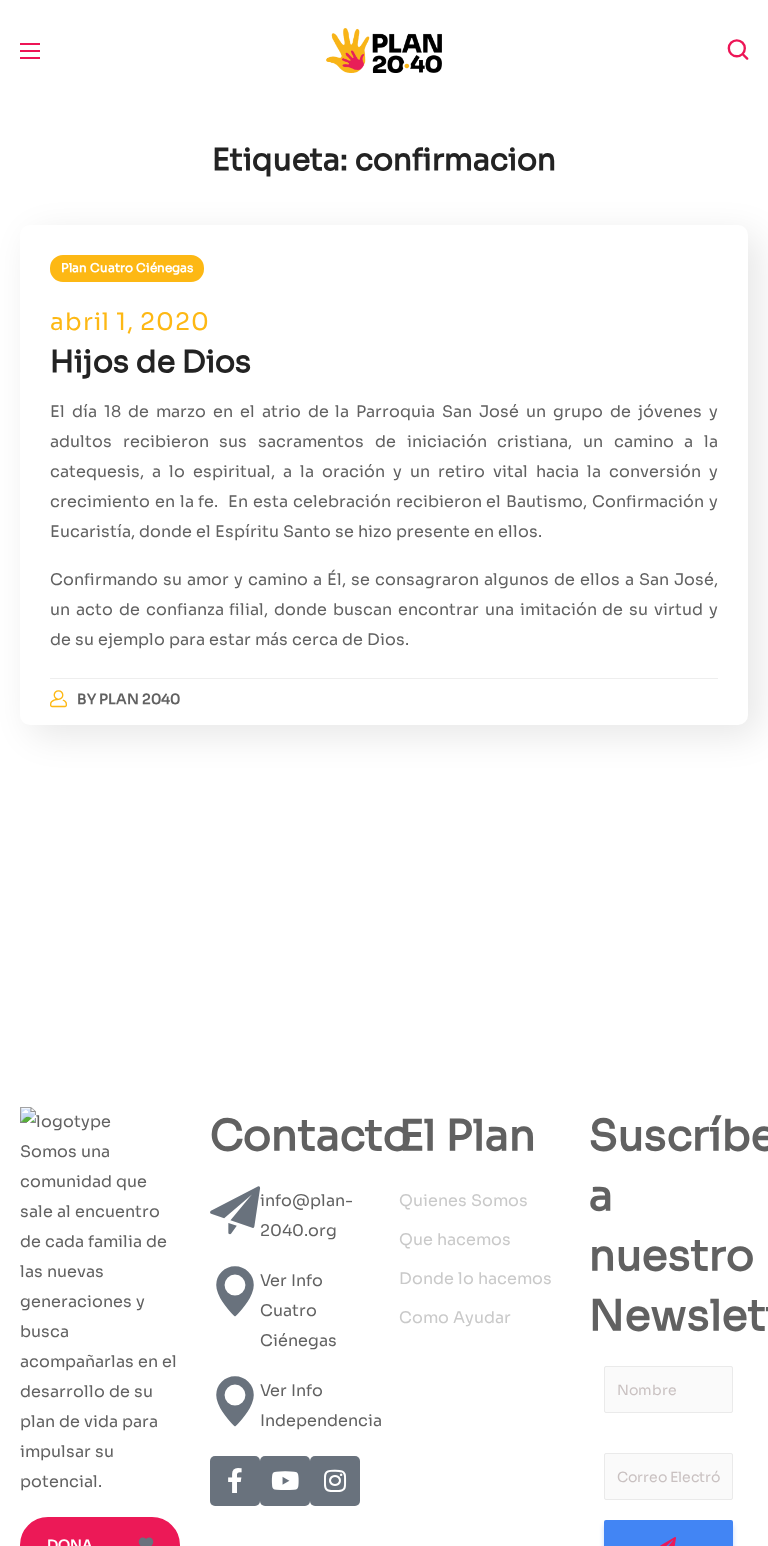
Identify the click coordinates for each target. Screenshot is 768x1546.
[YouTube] (285, 1481)
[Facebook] (235, 1481)
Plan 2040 (139, 699)
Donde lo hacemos (475, 1278)
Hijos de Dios (150, 362)
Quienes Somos (463, 1200)
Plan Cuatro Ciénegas (127, 267)
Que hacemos (455, 1239)
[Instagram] (335, 1481)
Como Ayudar (455, 1317)
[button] (738, 50)
